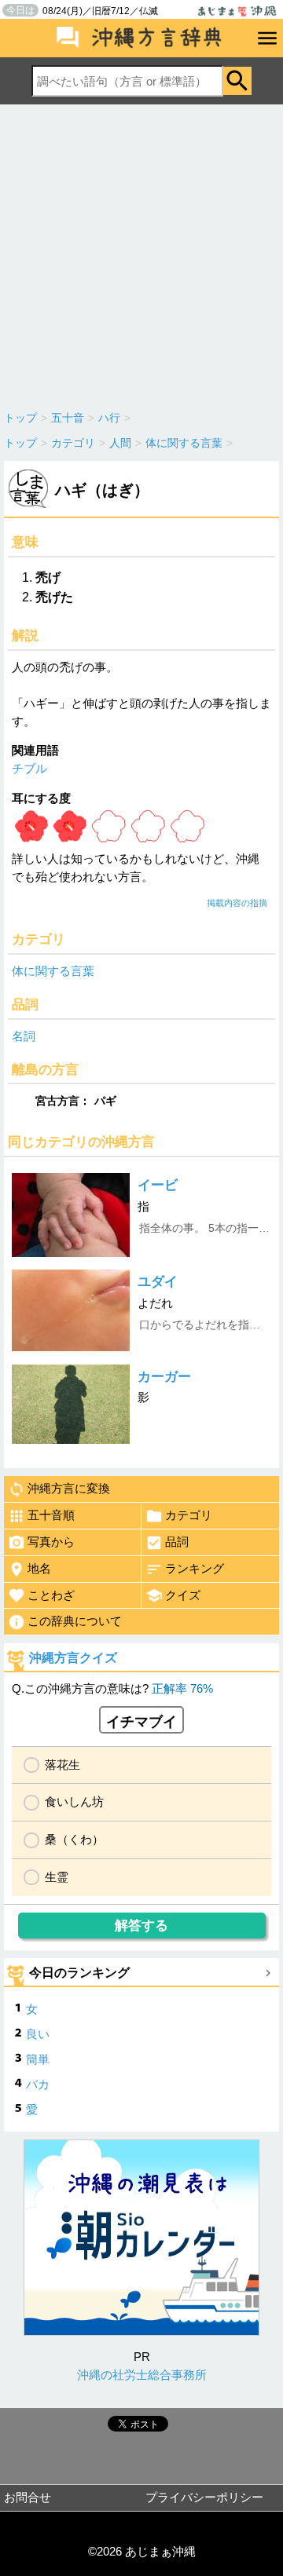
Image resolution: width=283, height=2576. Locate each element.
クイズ (183, 1595)
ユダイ (158, 1282)
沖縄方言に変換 (69, 1488)
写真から (51, 1542)
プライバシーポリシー (204, 2497)
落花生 (62, 1765)
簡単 (38, 2059)
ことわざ (51, 1595)
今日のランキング (79, 1973)
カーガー (164, 1377)
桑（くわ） (74, 1839)
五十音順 (51, 1515)
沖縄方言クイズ (73, 1658)
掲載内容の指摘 (237, 903)
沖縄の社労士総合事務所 (142, 2375)
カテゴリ (189, 1515)
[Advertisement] (141, 254)
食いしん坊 (74, 1801)
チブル (29, 768)
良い (38, 2034)
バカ (38, 2084)
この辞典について (75, 1621)
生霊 (57, 1877)
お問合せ (28, 2497)
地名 (39, 1568)
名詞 (24, 1036)
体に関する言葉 (53, 971)
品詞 (177, 1542)
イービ (158, 1185)
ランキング (195, 1568)
